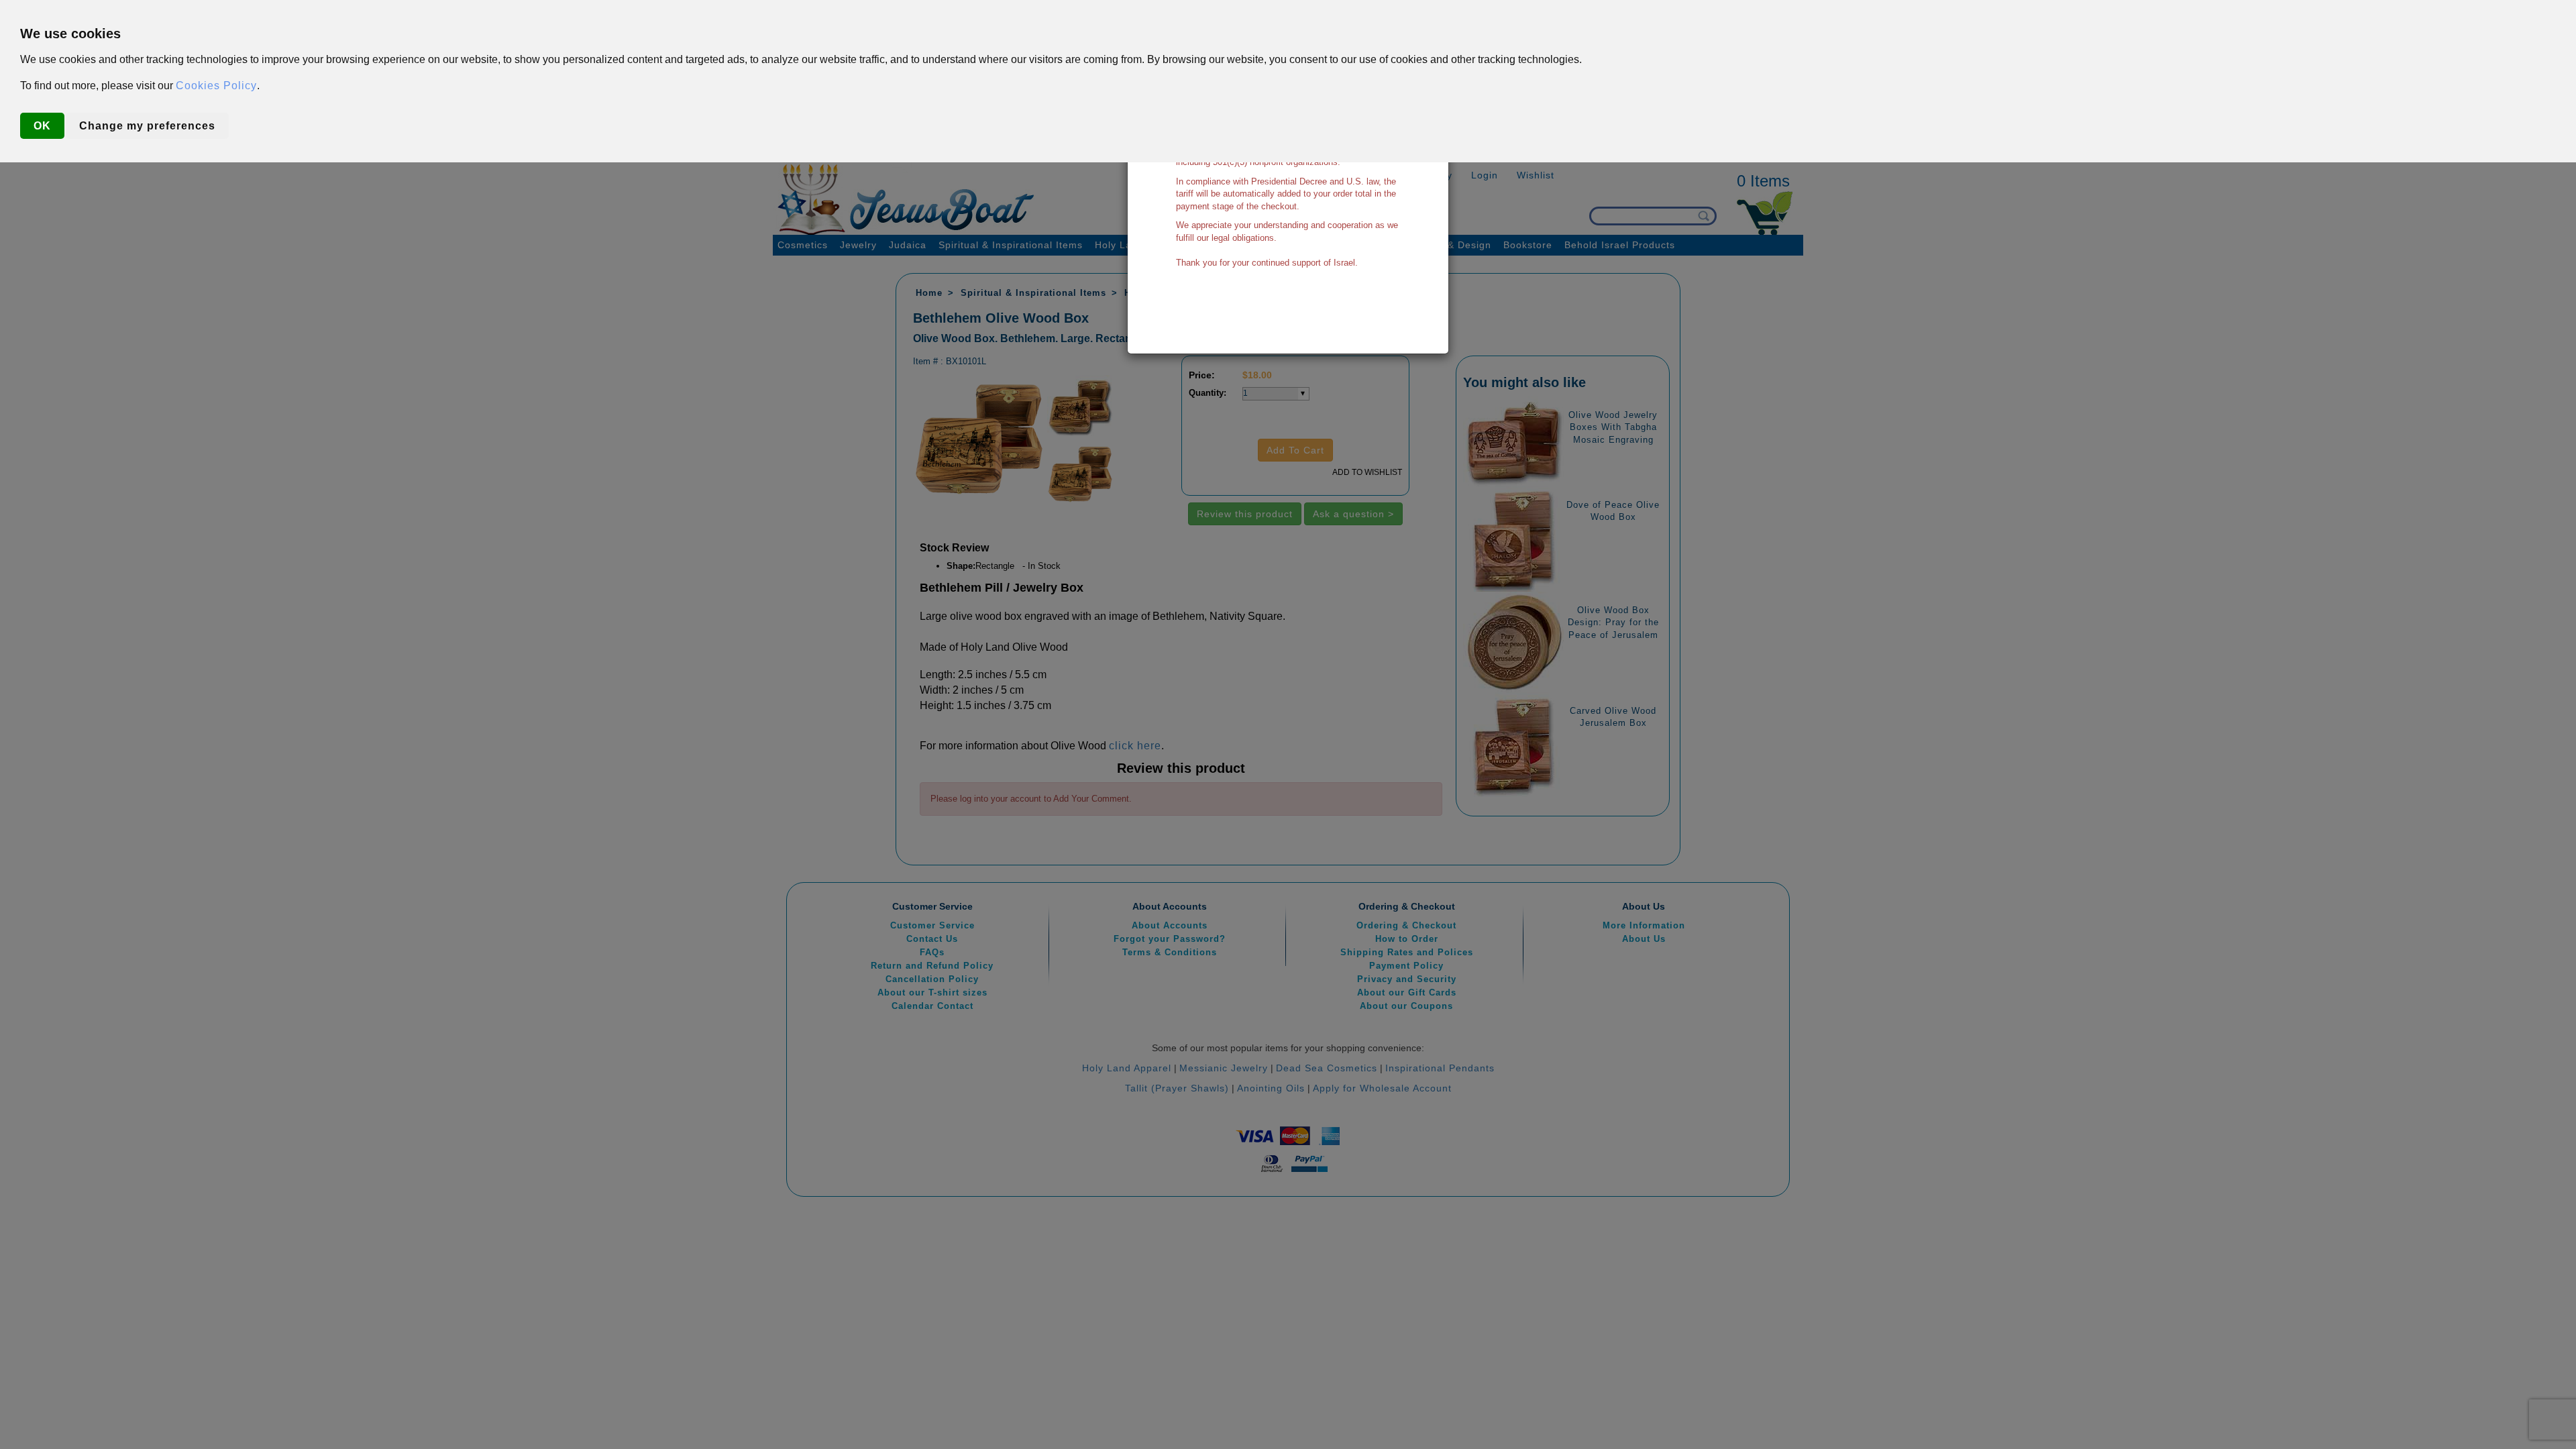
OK (42, 126)
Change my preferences (147, 126)
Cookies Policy (216, 86)
